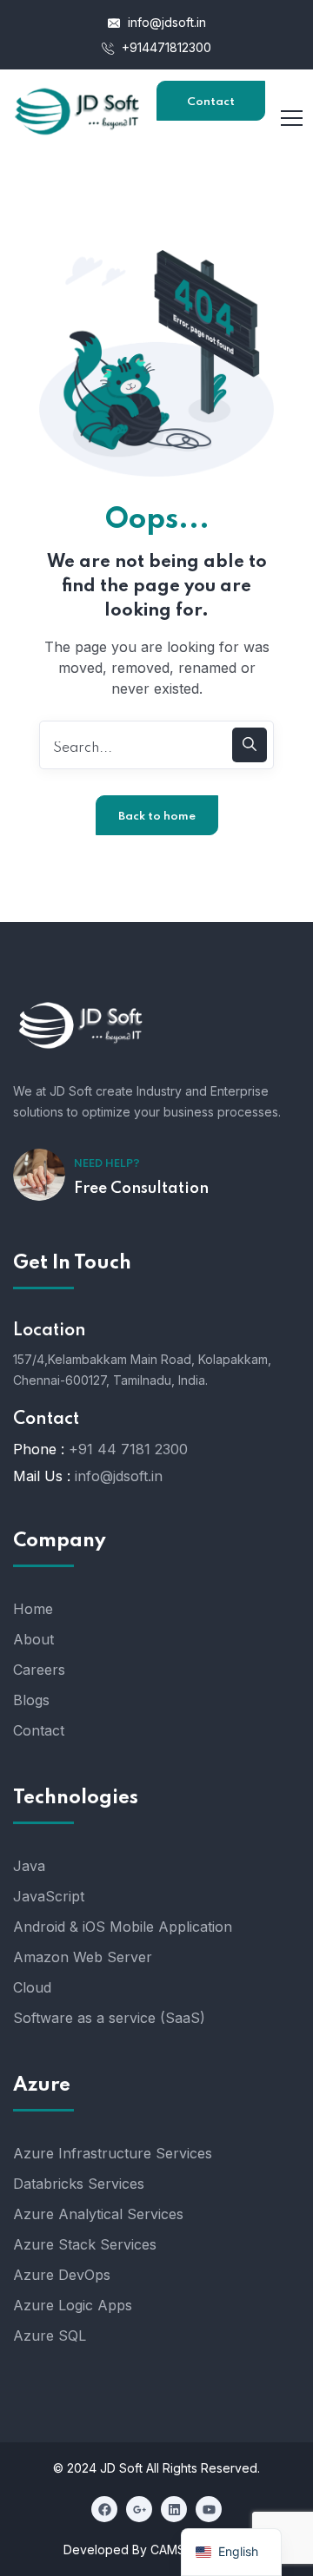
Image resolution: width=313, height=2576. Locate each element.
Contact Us (211, 109)
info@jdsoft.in (165, 22)
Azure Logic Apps (73, 2305)
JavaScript (49, 1896)
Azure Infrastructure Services (113, 2153)
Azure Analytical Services (98, 2214)
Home (33, 1609)
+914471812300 (165, 47)
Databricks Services (79, 2184)
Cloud (32, 1987)
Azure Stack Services (85, 2244)
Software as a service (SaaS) (109, 2018)
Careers (39, 1670)
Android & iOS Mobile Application (123, 1927)
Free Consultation (141, 1189)
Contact (39, 1730)
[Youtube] (209, 2509)
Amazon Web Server (83, 1957)
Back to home (157, 817)
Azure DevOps (62, 2275)
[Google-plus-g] (139, 2509)
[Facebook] (104, 2509)
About (33, 1639)
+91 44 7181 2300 (128, 1449)
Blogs (31, 1700)
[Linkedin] (174, 2509)
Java (29, 1866)
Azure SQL (50, 2336)
